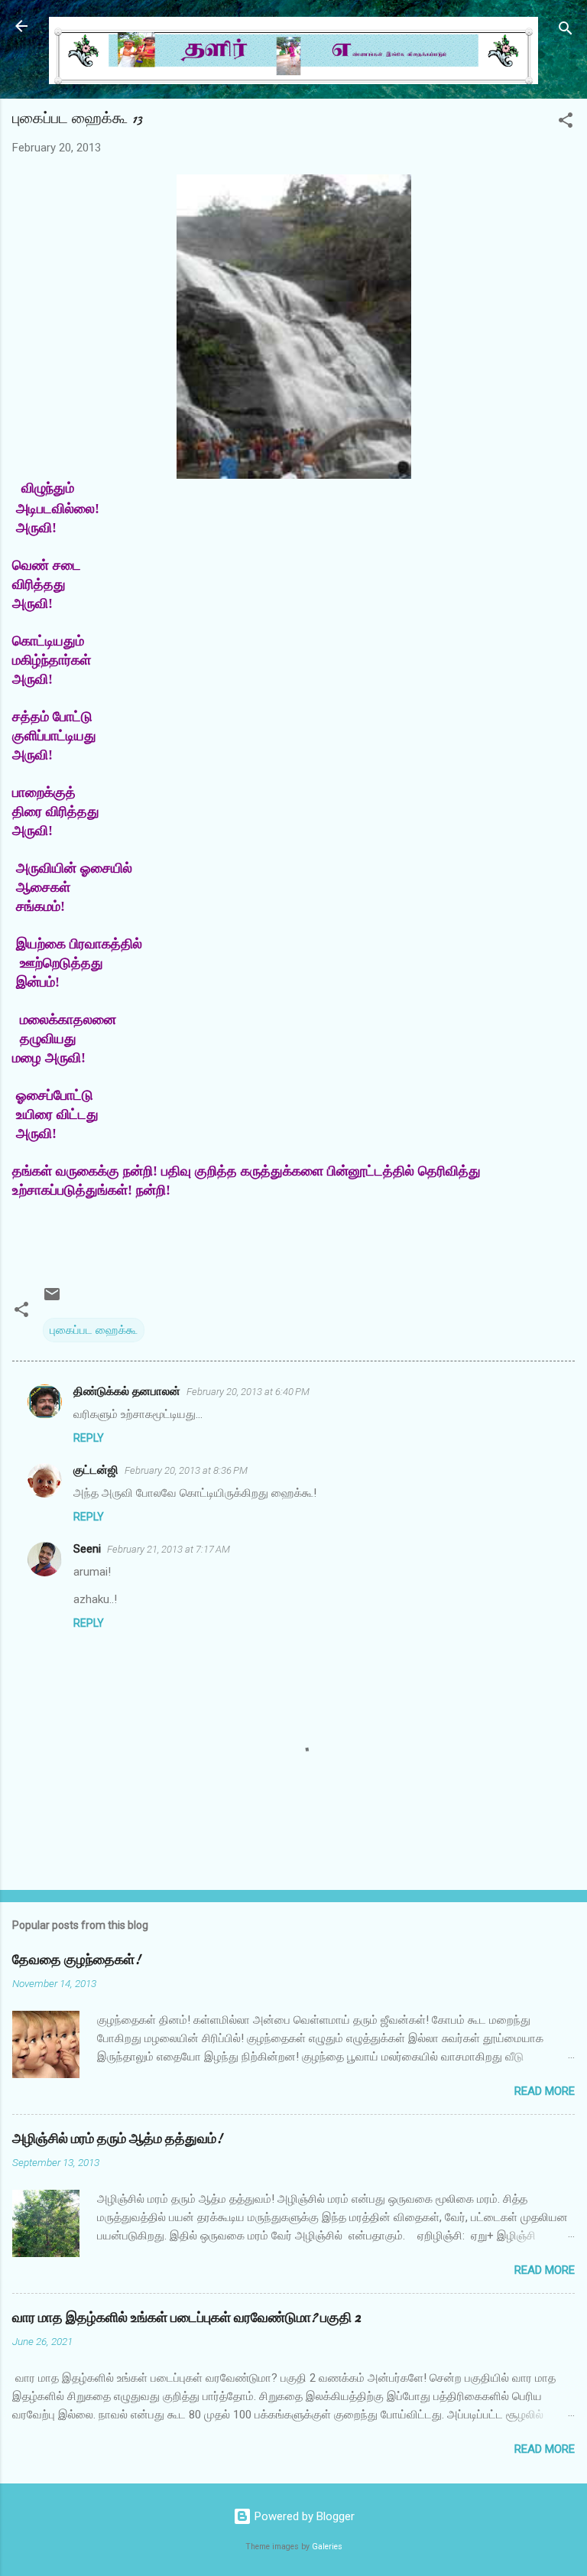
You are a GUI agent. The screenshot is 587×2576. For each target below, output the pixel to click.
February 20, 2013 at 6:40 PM (248, 1392)
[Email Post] (52, 1299)
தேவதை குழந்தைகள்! (76, 1960)
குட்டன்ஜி (96, 1470)
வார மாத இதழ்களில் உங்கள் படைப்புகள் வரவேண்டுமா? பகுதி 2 (186, 2318)
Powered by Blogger (303, 2516)
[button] (566, 123)
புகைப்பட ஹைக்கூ (94, 1330)
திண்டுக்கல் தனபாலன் (127, 1391)
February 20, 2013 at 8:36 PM (186, 1470)
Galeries (327, 2547)
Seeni (87, 1549)
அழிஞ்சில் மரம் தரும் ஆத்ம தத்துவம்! (117, 2139)
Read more (545, 2091)
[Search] (566, 31)
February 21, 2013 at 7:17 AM (169, 1549)
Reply (89, 1438)
